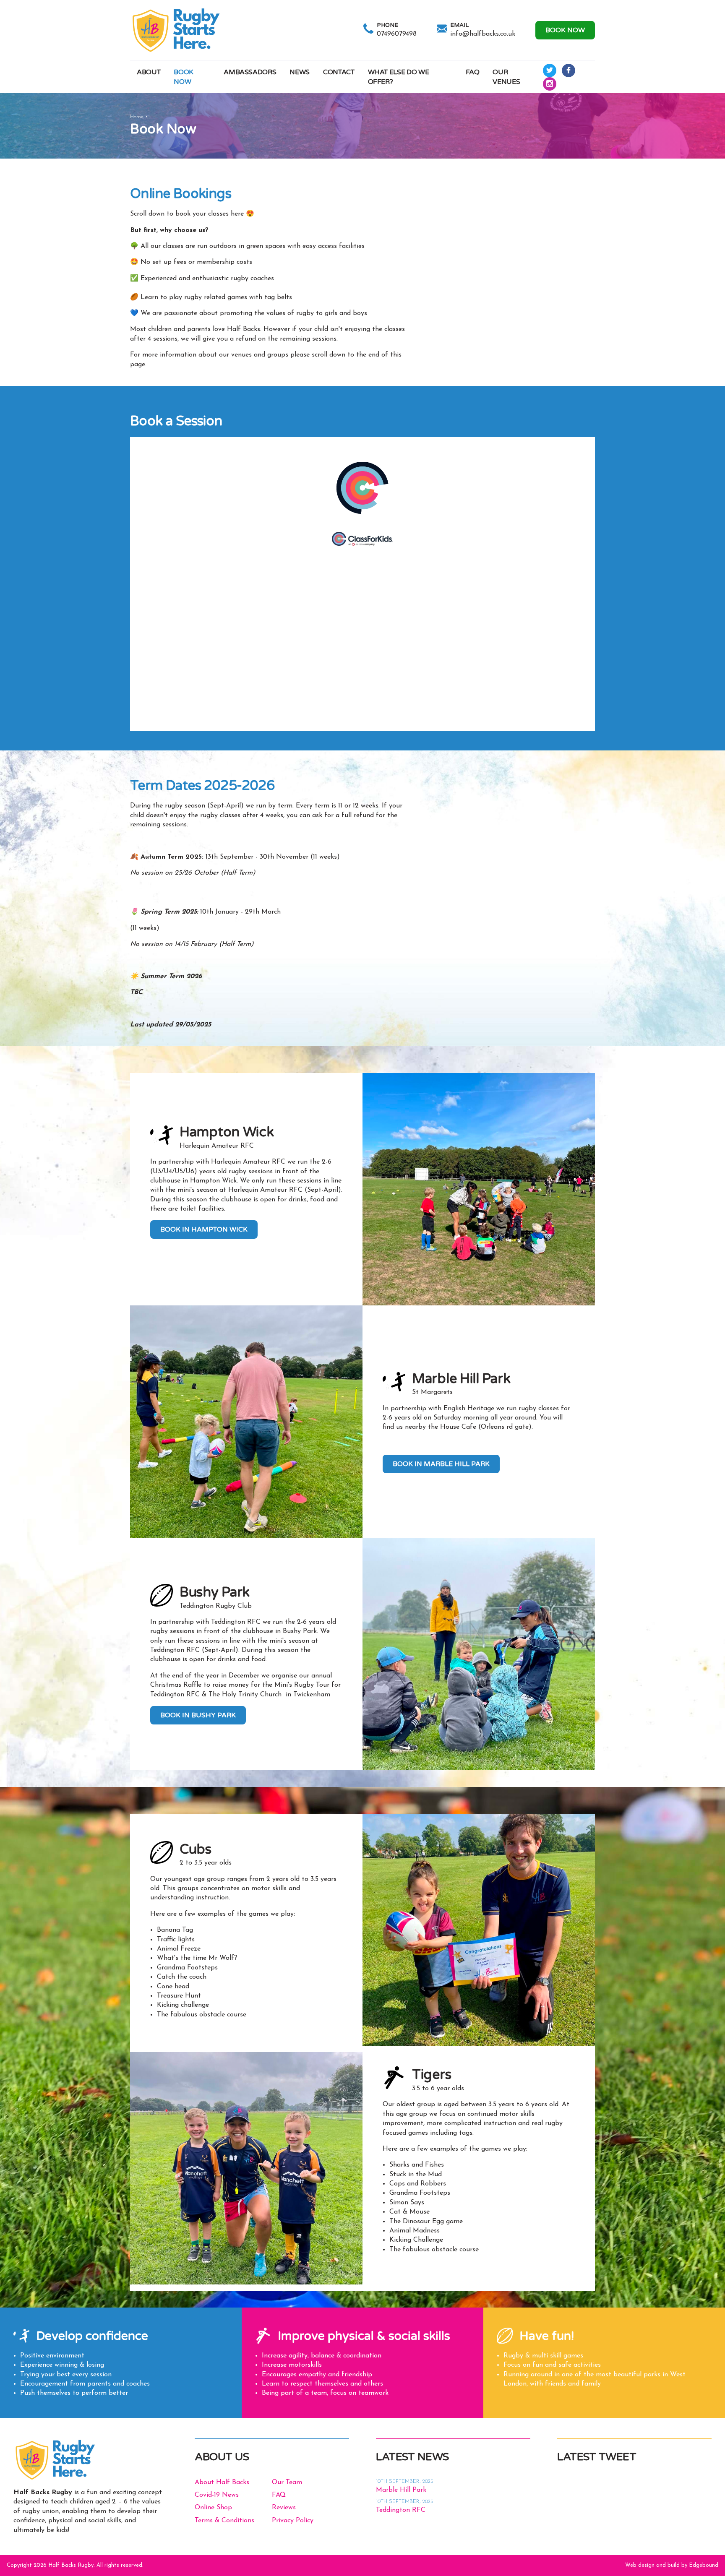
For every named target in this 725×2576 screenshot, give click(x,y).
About (149, 72)
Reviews (284, 2508)
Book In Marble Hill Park (441, 1464)
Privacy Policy (293, 2521)
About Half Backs (222, 2482)
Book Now (184, 77)
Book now (565, 30)
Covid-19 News (217, 2495)
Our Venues (506, 77)
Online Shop (213, 2508)
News (300, 72)
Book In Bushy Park (198, 1715)
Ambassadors (250, 72)
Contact (339, 72)
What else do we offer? (399, 77)
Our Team (287, 2482)
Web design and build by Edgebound (672, 2565)
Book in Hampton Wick (204, 1229)
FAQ (473, 72)
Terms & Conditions (224, 2521)
